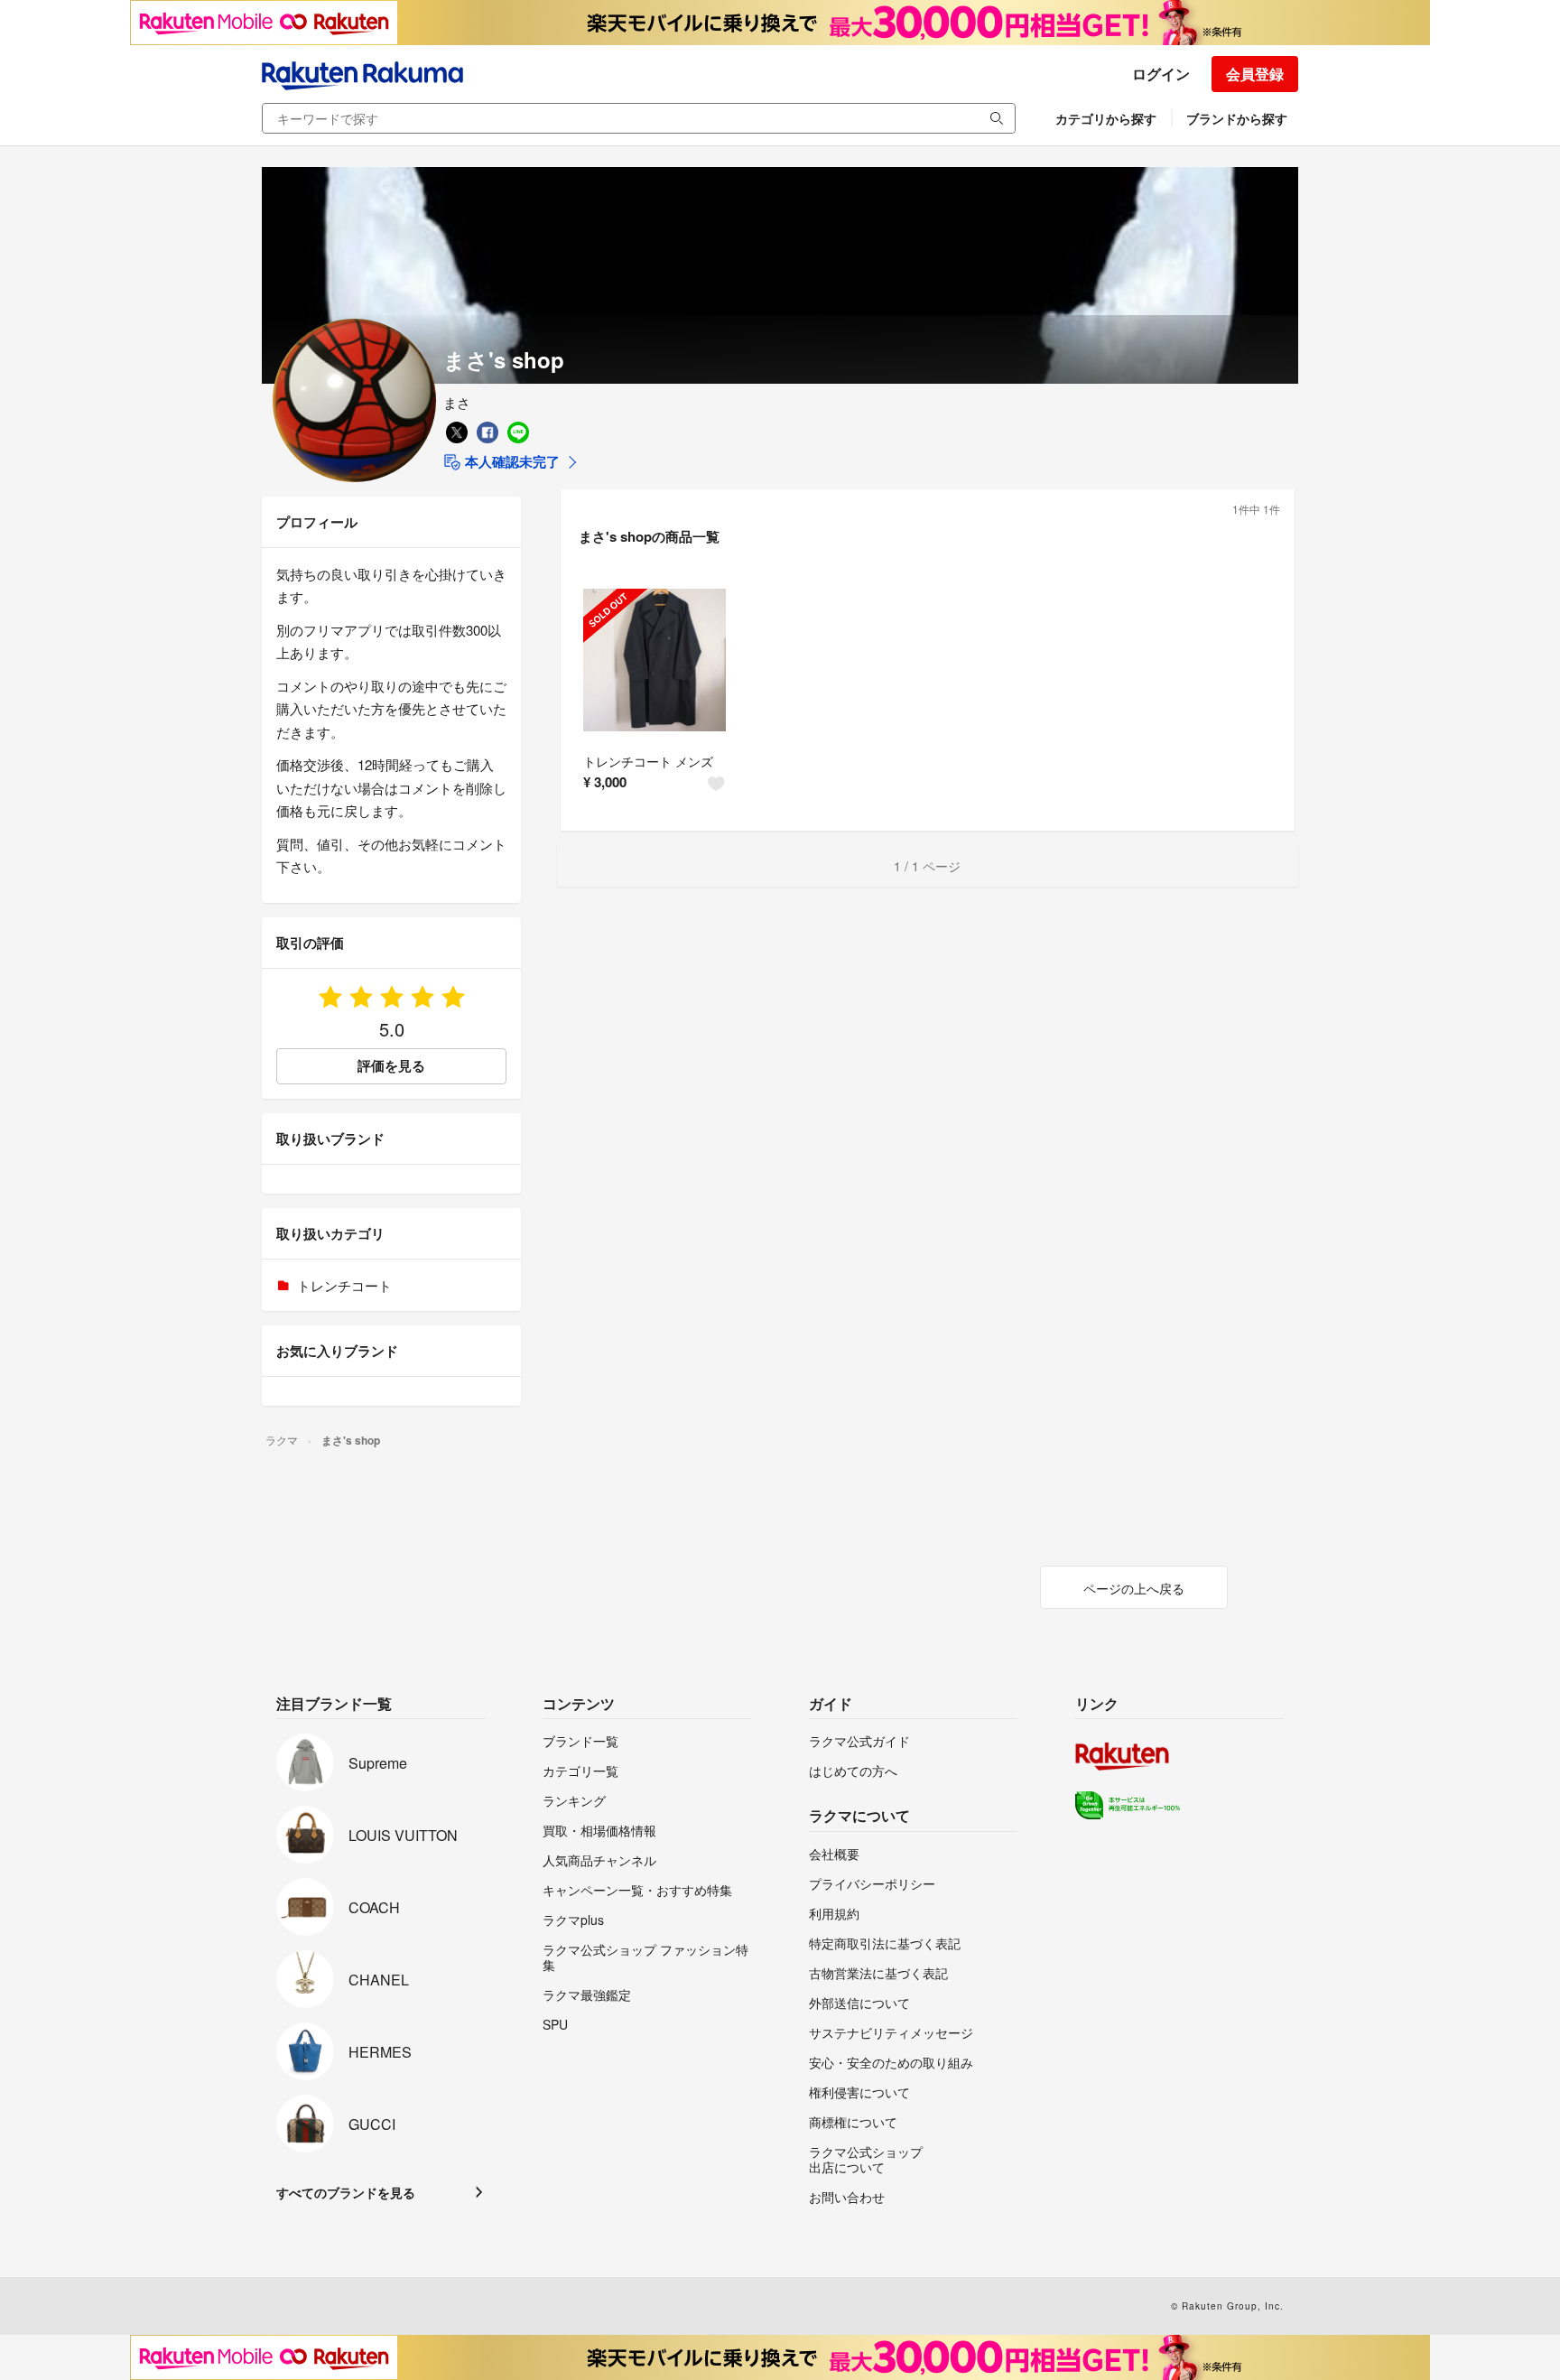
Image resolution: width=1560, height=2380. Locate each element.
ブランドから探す (1237, 118)
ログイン (1161, 74)
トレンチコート (344, 1285)
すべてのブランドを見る (346, 2192)
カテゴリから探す (1106, 118)
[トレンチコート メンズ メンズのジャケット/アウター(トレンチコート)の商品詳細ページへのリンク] (655, 660)
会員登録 (1255, 74)
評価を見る (391, 1065)
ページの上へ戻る (1134, 1588)
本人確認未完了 (511, 461)
